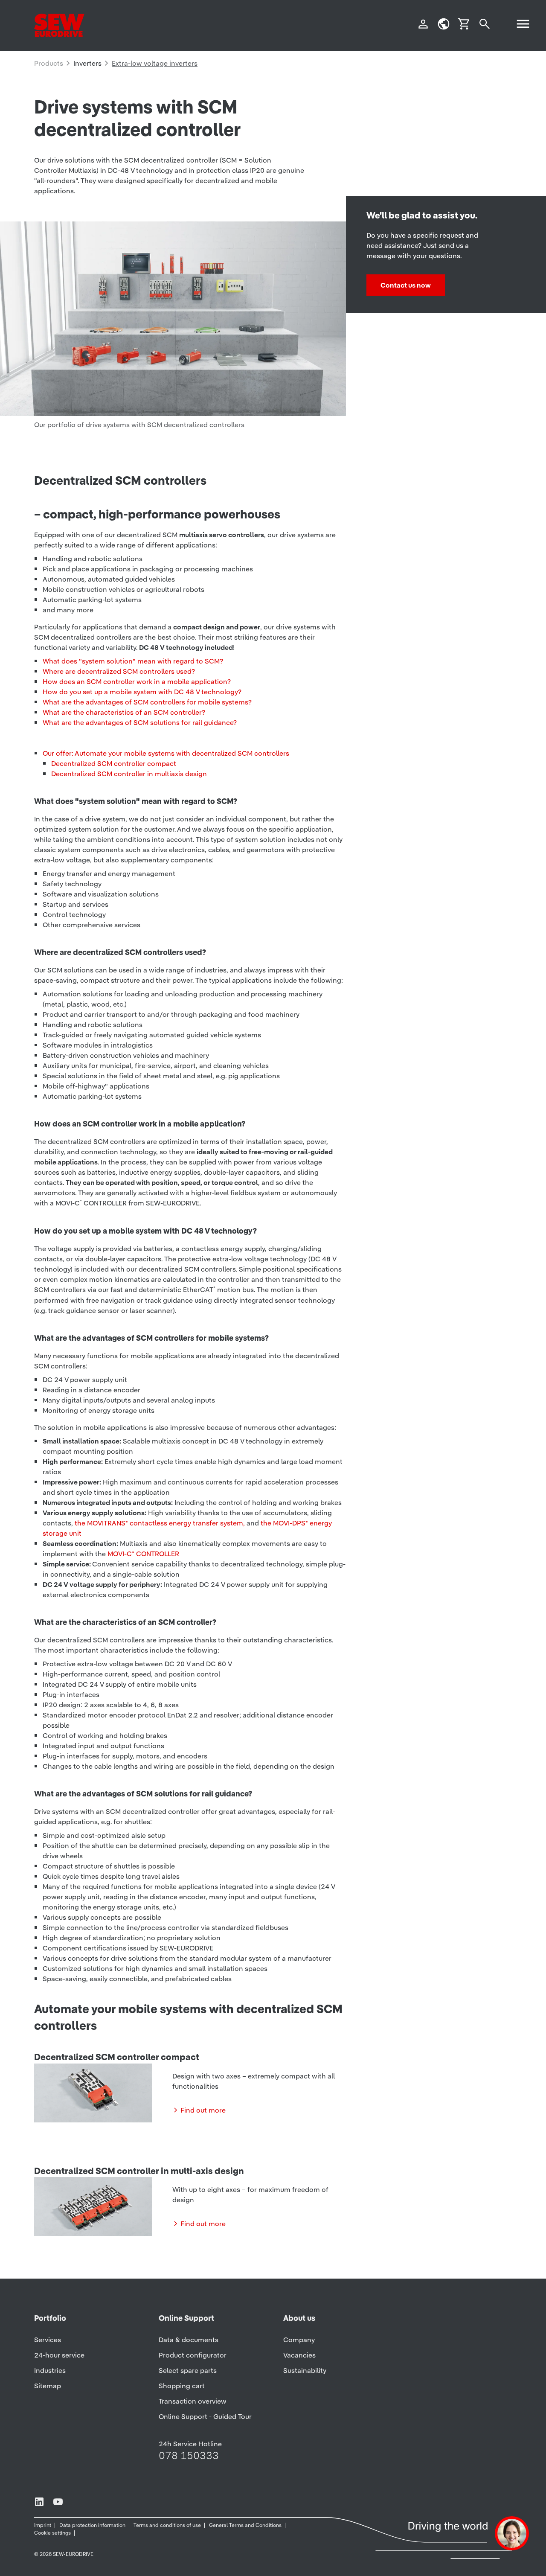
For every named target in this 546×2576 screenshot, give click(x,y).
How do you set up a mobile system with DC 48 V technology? (142, 692)
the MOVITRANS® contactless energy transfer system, (160, 1523)
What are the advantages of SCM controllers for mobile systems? (147, 702)
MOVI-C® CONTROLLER (143, 1554)
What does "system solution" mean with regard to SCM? (133, 661)
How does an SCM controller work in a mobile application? (137, 681)
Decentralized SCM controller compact (114, 763)
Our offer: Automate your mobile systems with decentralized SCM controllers (166, 753)
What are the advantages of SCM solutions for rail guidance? (140, 722)
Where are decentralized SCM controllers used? (119, 671)
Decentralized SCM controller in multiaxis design (129, 774)
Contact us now (406, 285)
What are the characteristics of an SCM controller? (124, 712)
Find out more (203, 2110)
